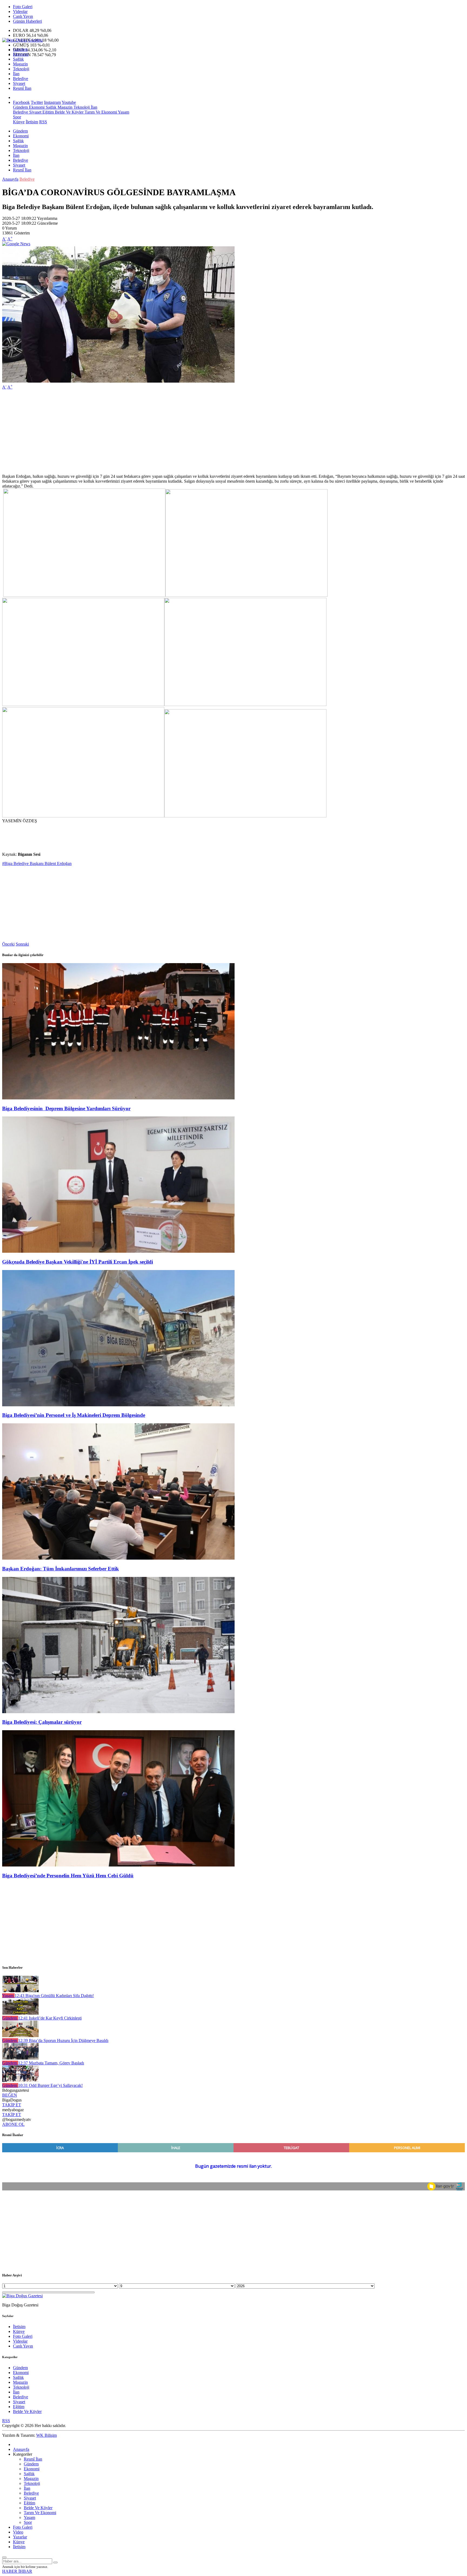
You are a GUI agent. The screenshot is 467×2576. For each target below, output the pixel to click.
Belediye (21, 79)
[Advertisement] (164, 432)
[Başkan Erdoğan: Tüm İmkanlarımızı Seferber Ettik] (118, 1558)
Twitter (37, 102)
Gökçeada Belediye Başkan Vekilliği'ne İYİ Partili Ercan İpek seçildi (78, 1262)
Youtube (69, 102)
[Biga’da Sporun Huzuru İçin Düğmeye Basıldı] (20, 2036)
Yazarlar (20, 2537)
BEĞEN (10, 2095)
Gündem (20, 49)
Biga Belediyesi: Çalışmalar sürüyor (42, 1722)
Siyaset (19, 83)
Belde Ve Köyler (69, 112)
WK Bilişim (46, 2435)
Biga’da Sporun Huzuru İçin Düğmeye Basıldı (63, 2040)
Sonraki (22, 944)
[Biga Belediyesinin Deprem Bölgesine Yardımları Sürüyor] (118, 1098)
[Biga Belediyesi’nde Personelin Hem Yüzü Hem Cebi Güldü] (118, 1865)
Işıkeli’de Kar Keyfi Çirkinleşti (50, 2018)
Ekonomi (21, 54)
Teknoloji (21, 69)
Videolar (20, 11)
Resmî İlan (22, 88)
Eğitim (48, 112)
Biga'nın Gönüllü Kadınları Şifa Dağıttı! (54, 1996)
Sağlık (18, 59)
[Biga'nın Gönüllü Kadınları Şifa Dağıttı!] (20, 1991)
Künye (19, 122)
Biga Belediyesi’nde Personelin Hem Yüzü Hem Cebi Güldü (68, 1876)
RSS (43, 122)
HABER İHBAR (17, 2571)
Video (18, 2532)
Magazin (20, 64)
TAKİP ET (12, 2105)
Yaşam (123, 112)
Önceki (8, 944)
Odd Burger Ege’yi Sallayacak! (50, 2085)
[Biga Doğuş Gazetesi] (22, 40)
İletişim (32, 122)
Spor (17, 117)
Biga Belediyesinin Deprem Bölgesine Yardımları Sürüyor (66, 1108)
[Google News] (16, 244)
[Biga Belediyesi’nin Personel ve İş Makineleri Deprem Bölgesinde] (118, 1405)
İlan (16, 74)
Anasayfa (10, 179)
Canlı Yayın (23, 16)
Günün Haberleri (27, 21)
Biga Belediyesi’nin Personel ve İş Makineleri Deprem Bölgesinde (74, 1415)
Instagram (52, 102)
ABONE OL (13, 2124)
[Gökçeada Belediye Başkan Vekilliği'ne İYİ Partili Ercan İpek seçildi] (118, 1251)
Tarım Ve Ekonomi (100, 112)
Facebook (21, 102)
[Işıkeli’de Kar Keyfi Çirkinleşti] (20, 2013)
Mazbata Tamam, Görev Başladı (51, 2063)
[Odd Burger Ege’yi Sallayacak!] (20, 2081)
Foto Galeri (23, 7)
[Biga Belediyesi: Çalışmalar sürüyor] (118, 1712)
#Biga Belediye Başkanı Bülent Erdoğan (37, 863)
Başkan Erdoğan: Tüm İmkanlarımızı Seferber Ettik (61, 1569)
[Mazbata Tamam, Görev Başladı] (20, 2058)
